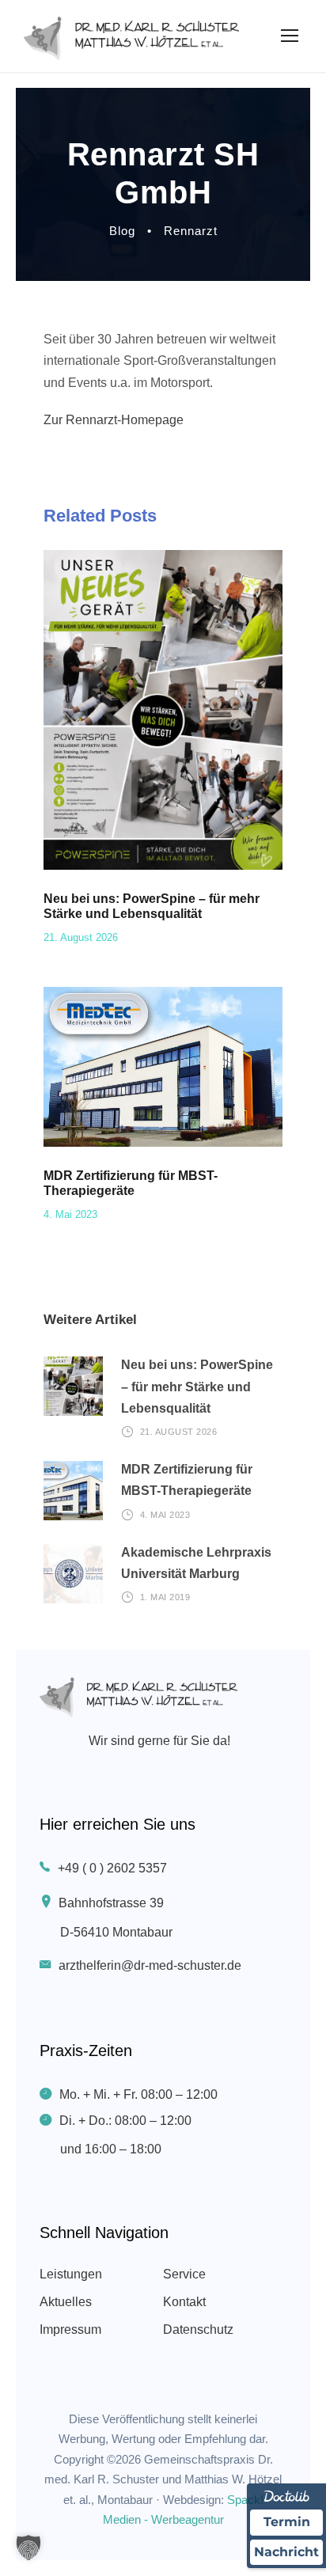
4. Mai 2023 (70, 1214)
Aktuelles (66, 2302)
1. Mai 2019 (165, 1597)
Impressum (70, 2329)
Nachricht (286, 2552)
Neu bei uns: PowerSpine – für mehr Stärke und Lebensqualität (197, 1386)
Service (184, 2274)
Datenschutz (198, 2329)
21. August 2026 (81, 937)
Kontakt (184, 2302)
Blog (122, 231)
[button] (28, 2548)
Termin (287, 2522)
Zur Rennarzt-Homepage (114, 420)
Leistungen (71, 2274)
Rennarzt (191, 231)
